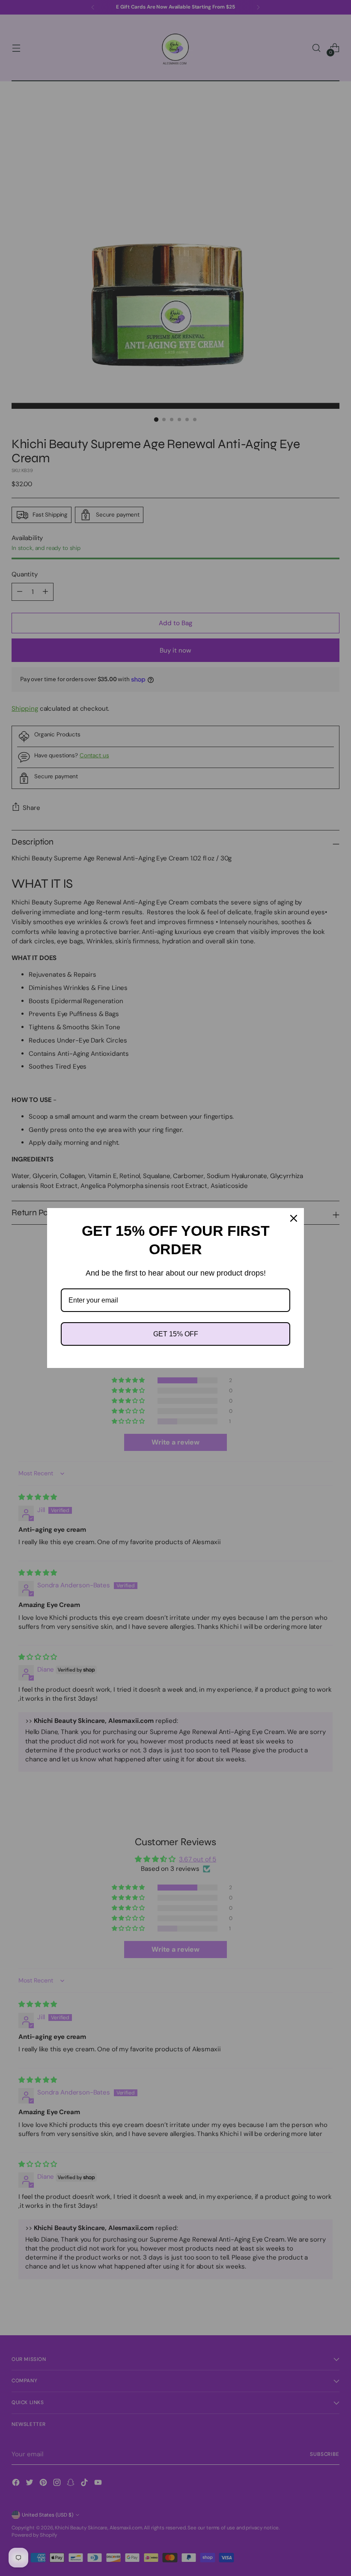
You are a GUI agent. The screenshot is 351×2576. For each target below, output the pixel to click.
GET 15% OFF (176, 1334)
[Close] (294, 1218)
